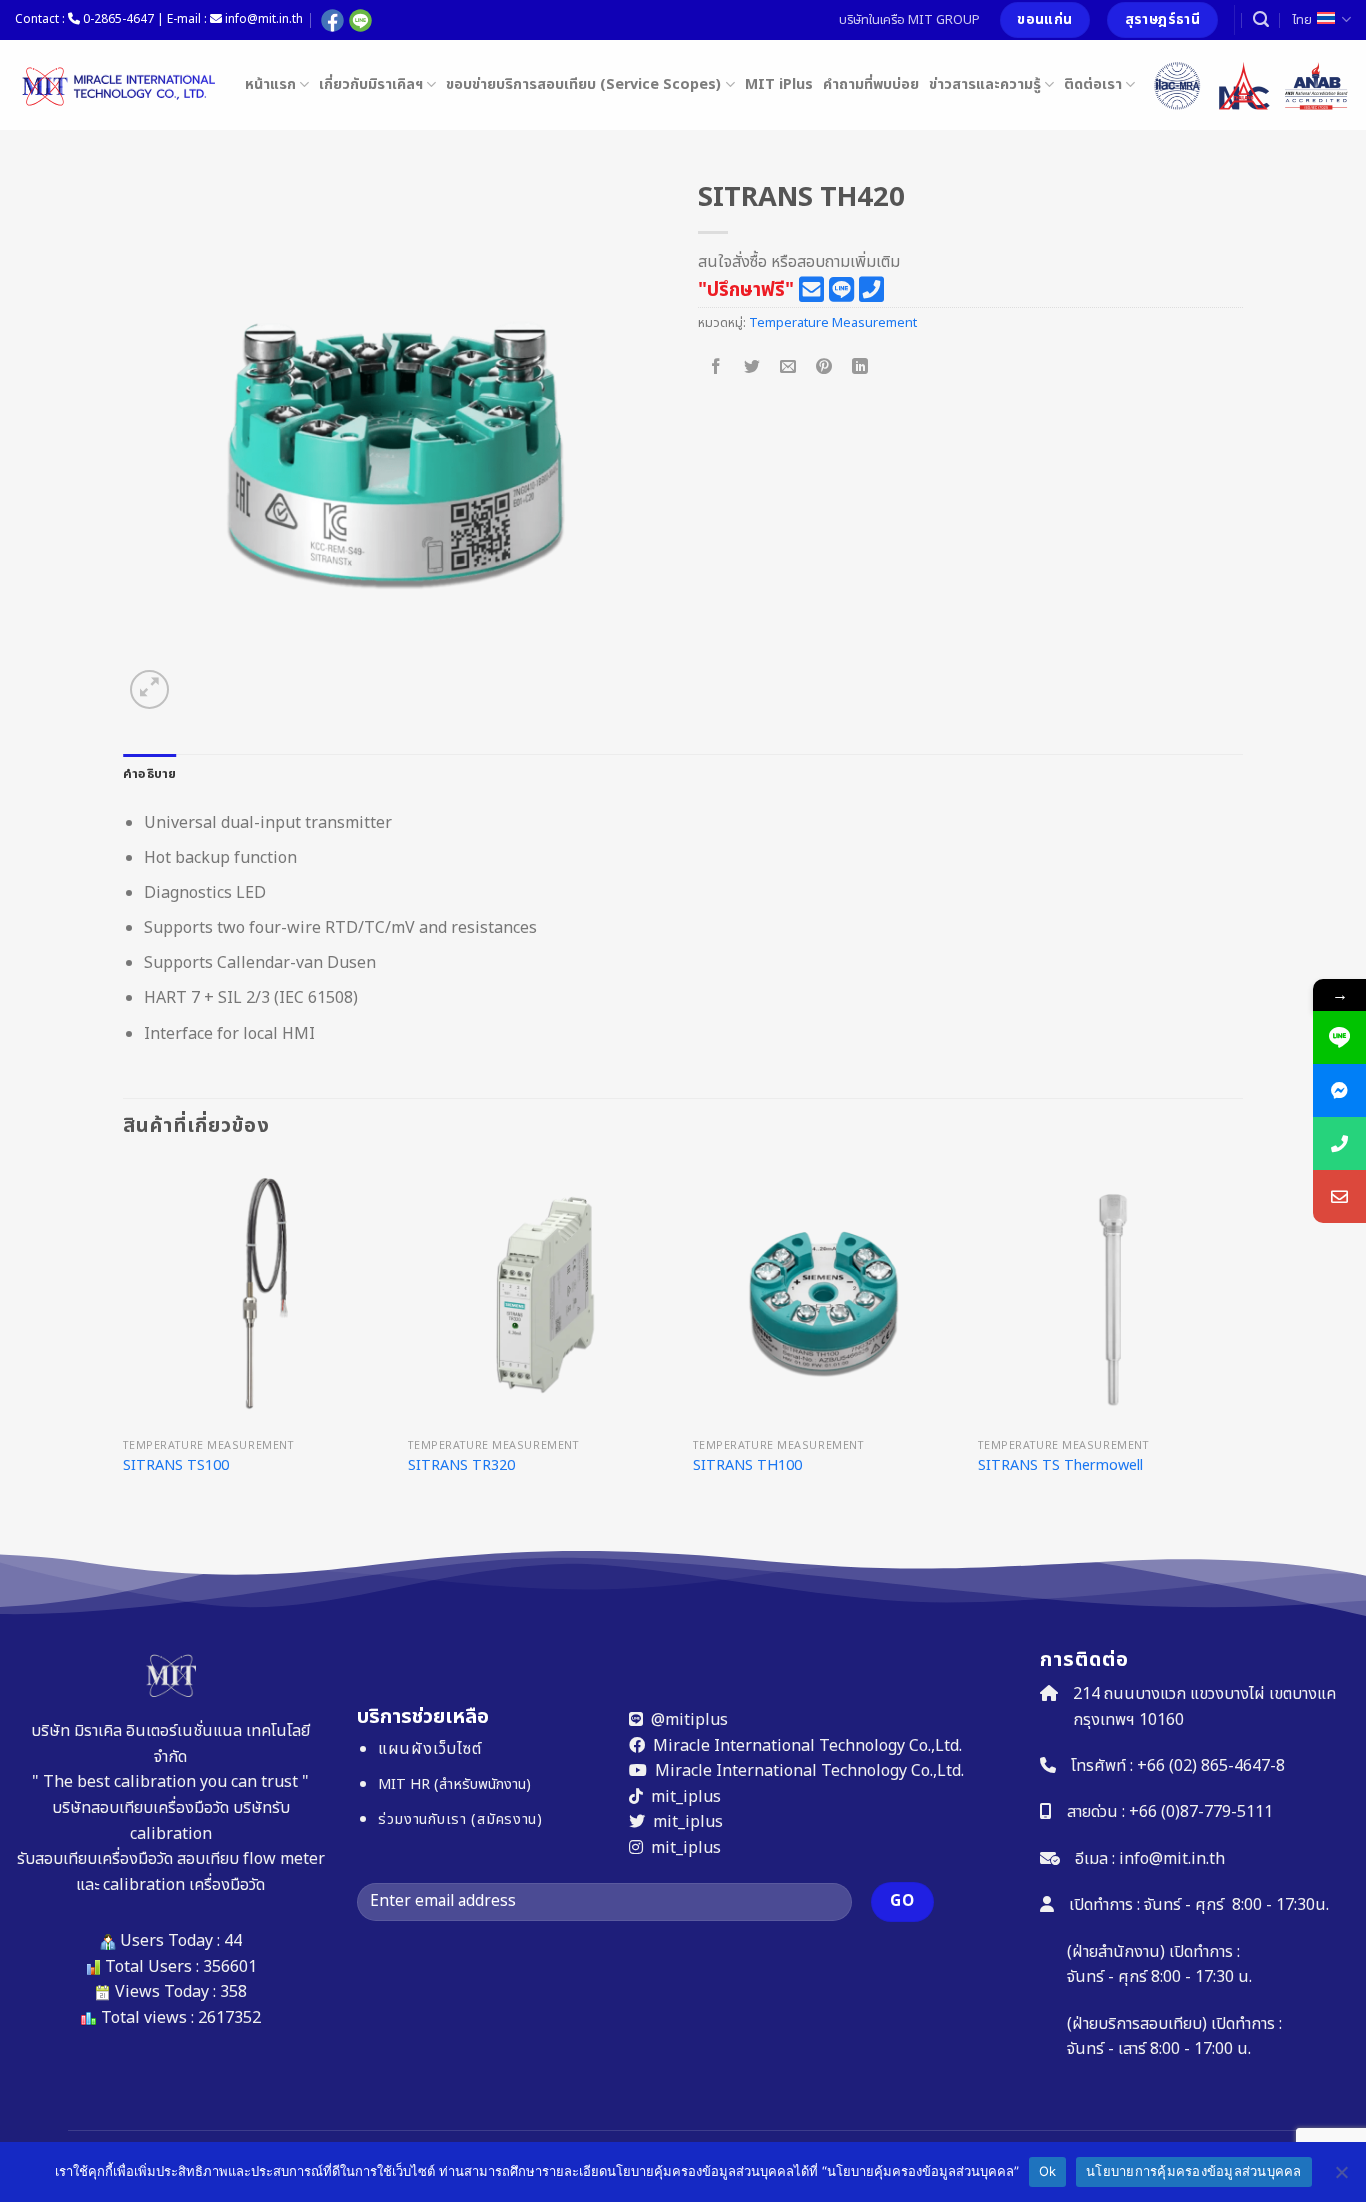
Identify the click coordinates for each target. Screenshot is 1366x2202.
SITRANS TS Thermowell (1060, 1466)
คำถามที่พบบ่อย (871, 84)
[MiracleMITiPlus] (1339, 1090)
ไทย (1302, 20)
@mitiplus (689, 1720)
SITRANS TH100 (747, 1466)
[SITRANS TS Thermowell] (1110, 1295)
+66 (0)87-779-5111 (1201, 1812)
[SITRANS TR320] (540, 1295)
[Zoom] (149, 689)
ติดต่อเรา (1093, 84)
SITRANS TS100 (176, 1466)
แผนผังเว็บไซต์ (429, 1749)
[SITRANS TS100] (255, 1295)
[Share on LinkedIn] (860, 367)
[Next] (1242, 1353)
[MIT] (115, 85)
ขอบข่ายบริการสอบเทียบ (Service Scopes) (583, 84)
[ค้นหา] (1261, 19)
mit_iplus (686, 1797)
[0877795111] (1339, 1143)
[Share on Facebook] (716, 367)
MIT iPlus (779, 84)
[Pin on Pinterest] (824, 367)
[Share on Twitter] (752, 367)
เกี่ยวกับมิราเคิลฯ (371, 84)
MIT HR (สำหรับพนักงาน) (453, 1784)
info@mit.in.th (1172, 1859)
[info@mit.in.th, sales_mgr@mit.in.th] (1339, 1196)
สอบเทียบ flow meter (251, 1859)
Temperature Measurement (833, 323)
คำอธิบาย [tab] (150, 774)
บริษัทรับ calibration (210, 1821)
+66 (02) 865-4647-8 (1211, 1766)
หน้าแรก (270, 84)
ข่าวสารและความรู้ (985, 84)
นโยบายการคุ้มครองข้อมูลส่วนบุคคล (1194, 2171)
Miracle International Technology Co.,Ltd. (807, 1746)
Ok (1048, 2171)
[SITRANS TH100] (825, 1295)
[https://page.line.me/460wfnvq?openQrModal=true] (1339, 1037)
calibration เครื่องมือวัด (184, 1885)
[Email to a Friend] (788, 367)
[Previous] (124, 1353)
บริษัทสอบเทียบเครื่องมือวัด (140, 1808)
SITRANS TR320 (461, 1466)
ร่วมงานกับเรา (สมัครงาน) (459, 1819)
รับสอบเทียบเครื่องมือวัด (95, 1859)
